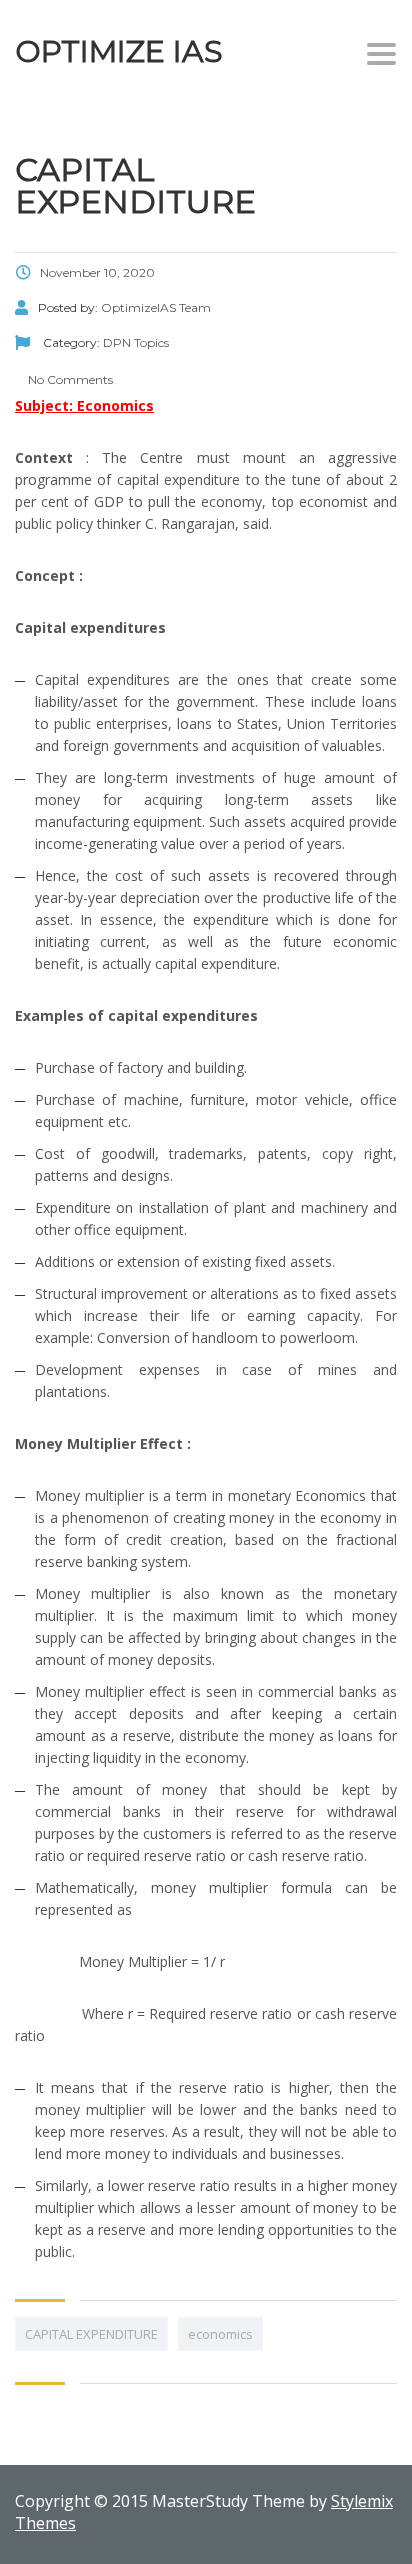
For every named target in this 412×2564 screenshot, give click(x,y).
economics (220, 2334)
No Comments (69, 379)
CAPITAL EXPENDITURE (91, 2334)
